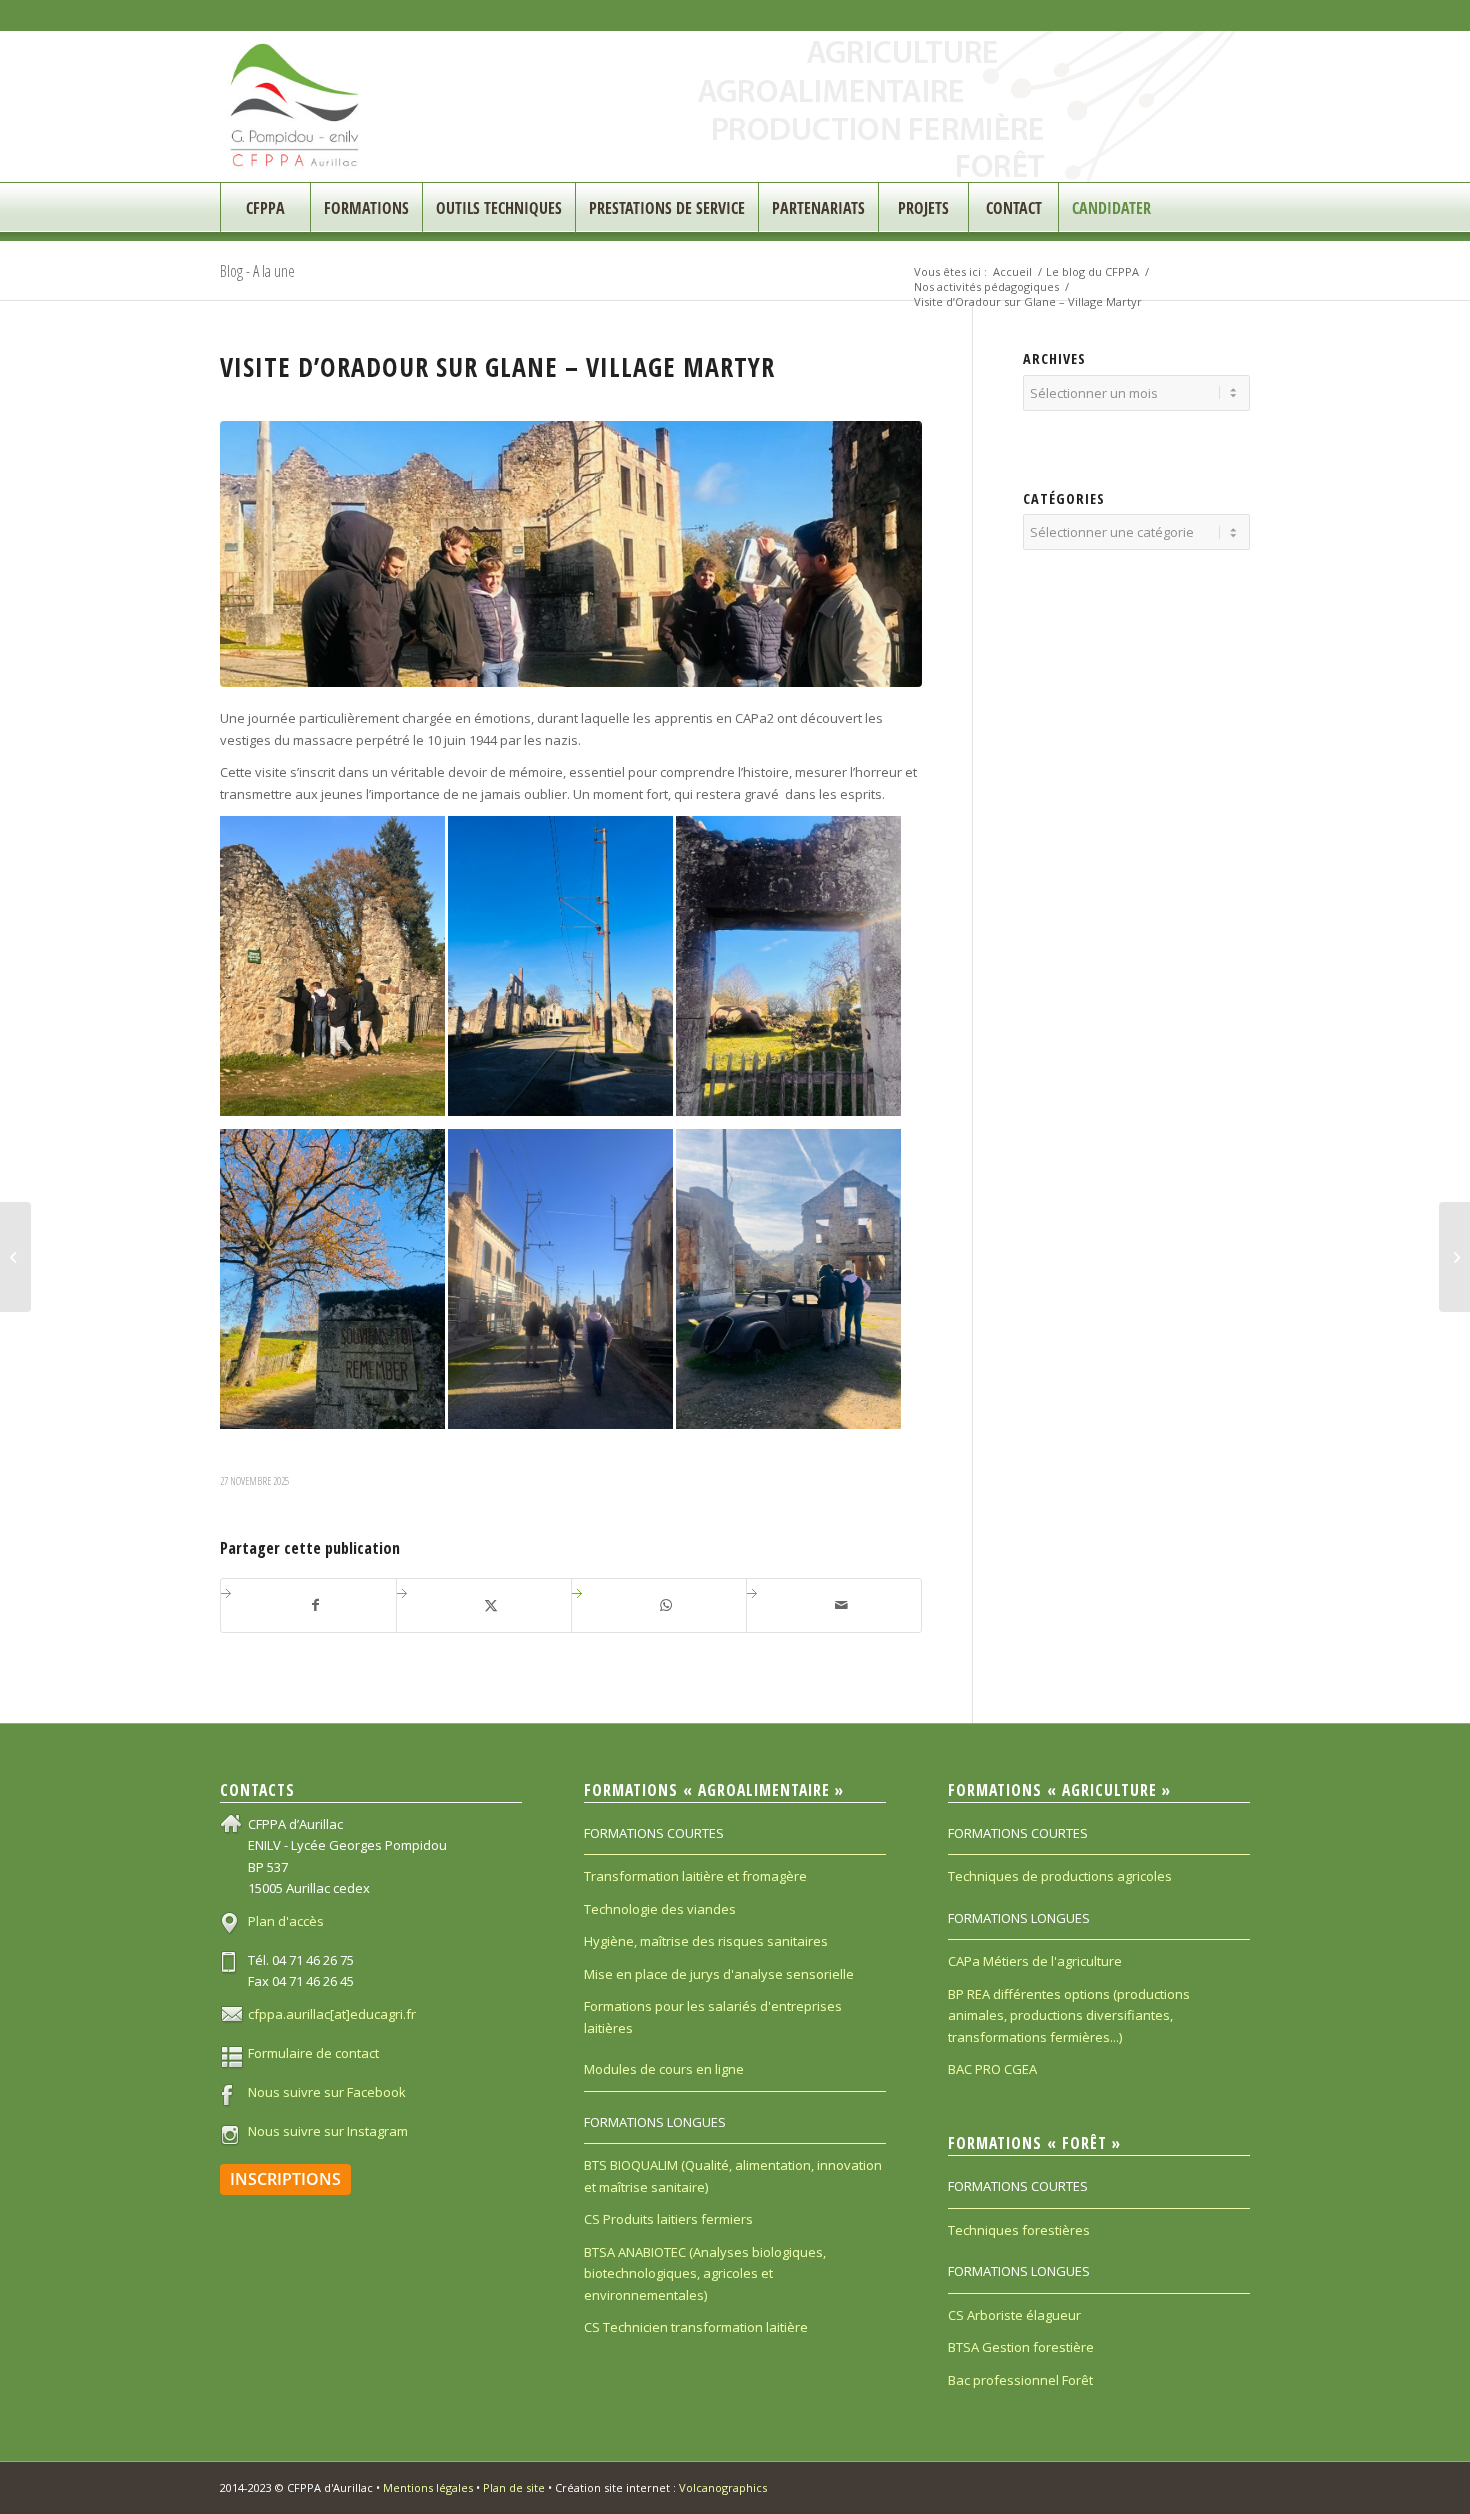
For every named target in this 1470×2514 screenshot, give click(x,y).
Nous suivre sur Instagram (328, 2131)
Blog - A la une (257, 271)
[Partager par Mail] (841, 1605)
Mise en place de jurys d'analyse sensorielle (719, 1974)
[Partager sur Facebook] (316, 1605)
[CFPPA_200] (295, 106)
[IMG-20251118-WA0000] (571, 554)
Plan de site (514, 2487)
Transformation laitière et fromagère (695, 1876)
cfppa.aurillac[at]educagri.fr (332, 2014)
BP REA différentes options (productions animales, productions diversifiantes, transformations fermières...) (1069, 2015)
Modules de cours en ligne (664, 2069)
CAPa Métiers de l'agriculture (1035, 1961)
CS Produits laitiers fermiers (668, 2219)
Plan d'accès (286, 1921)
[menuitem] (265, 208)
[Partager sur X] (491, 1605)
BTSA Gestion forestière (1021, 2347)
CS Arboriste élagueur (1014, 2315)
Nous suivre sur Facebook (327, 2092)
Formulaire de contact (313, 2053)
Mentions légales (428, 2487)
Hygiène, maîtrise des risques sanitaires (706, 1941)
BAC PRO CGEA (992, 2069)
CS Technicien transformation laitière (696, 2327)
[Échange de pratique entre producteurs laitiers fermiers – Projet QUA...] (15, 1257)
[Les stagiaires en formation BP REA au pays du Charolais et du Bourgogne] (1454, 1257)
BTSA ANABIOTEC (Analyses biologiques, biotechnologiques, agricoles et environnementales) (705, 2273)
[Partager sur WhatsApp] (666, 1605)
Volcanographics (723, 2487)
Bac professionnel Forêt (1020, 2380)
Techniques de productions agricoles (1060, 1876)
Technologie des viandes (660, 1909)
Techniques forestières (1019, 2230)
